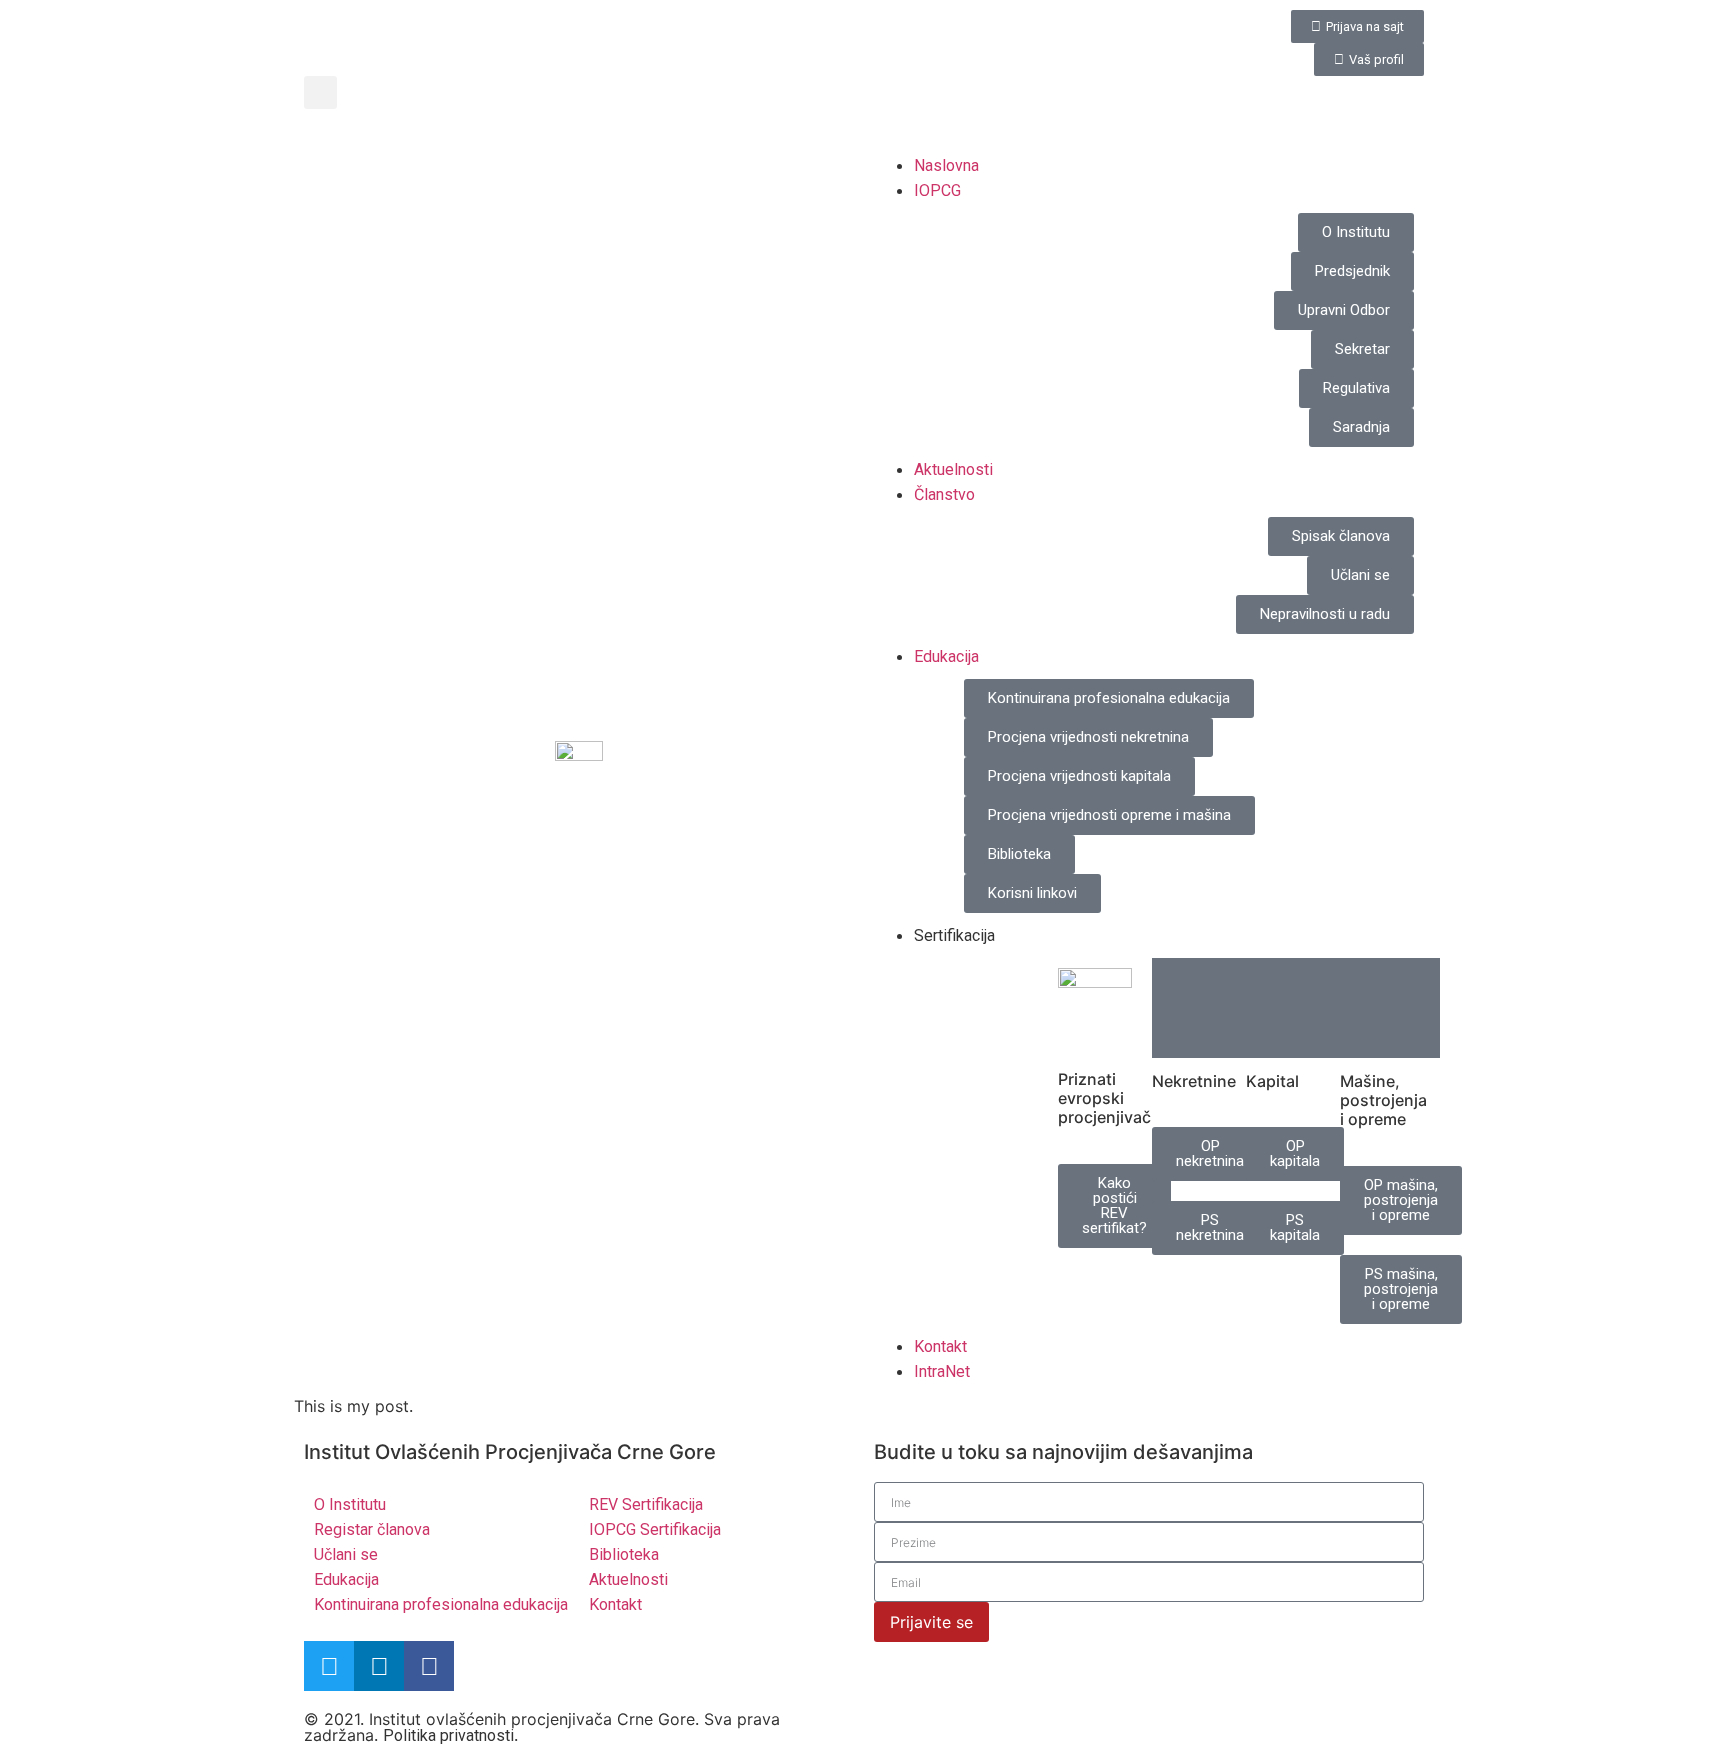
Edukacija (946, 656)
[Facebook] (429, 1666)
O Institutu (350, 1504)
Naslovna (946, 165)
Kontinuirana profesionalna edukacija (441, 1604)
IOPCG (937, 190)
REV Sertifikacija (646, 1504)
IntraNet (942, 1371)
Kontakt (940, 1346)
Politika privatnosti (448, 1735)
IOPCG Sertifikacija (655, 1529)
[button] (320, 92)
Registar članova (372, 1529)
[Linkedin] (379, 1666)
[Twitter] (329, 1666)
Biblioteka (624, 1554)
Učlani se (346, 1554)
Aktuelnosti (953, 469)
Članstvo (944, 494)
